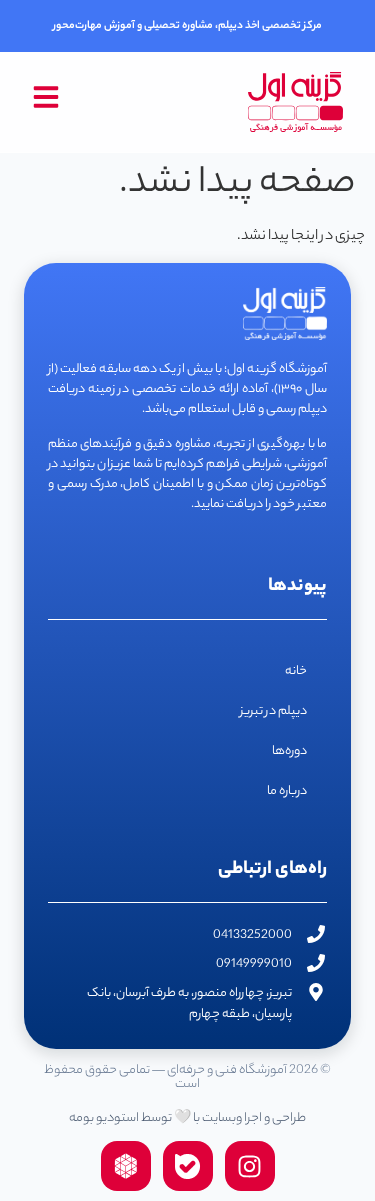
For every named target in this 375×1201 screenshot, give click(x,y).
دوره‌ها (289, 751)
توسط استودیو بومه (120, 1118)
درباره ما (287, 791)
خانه (296, 671)
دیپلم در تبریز (273, 711)
